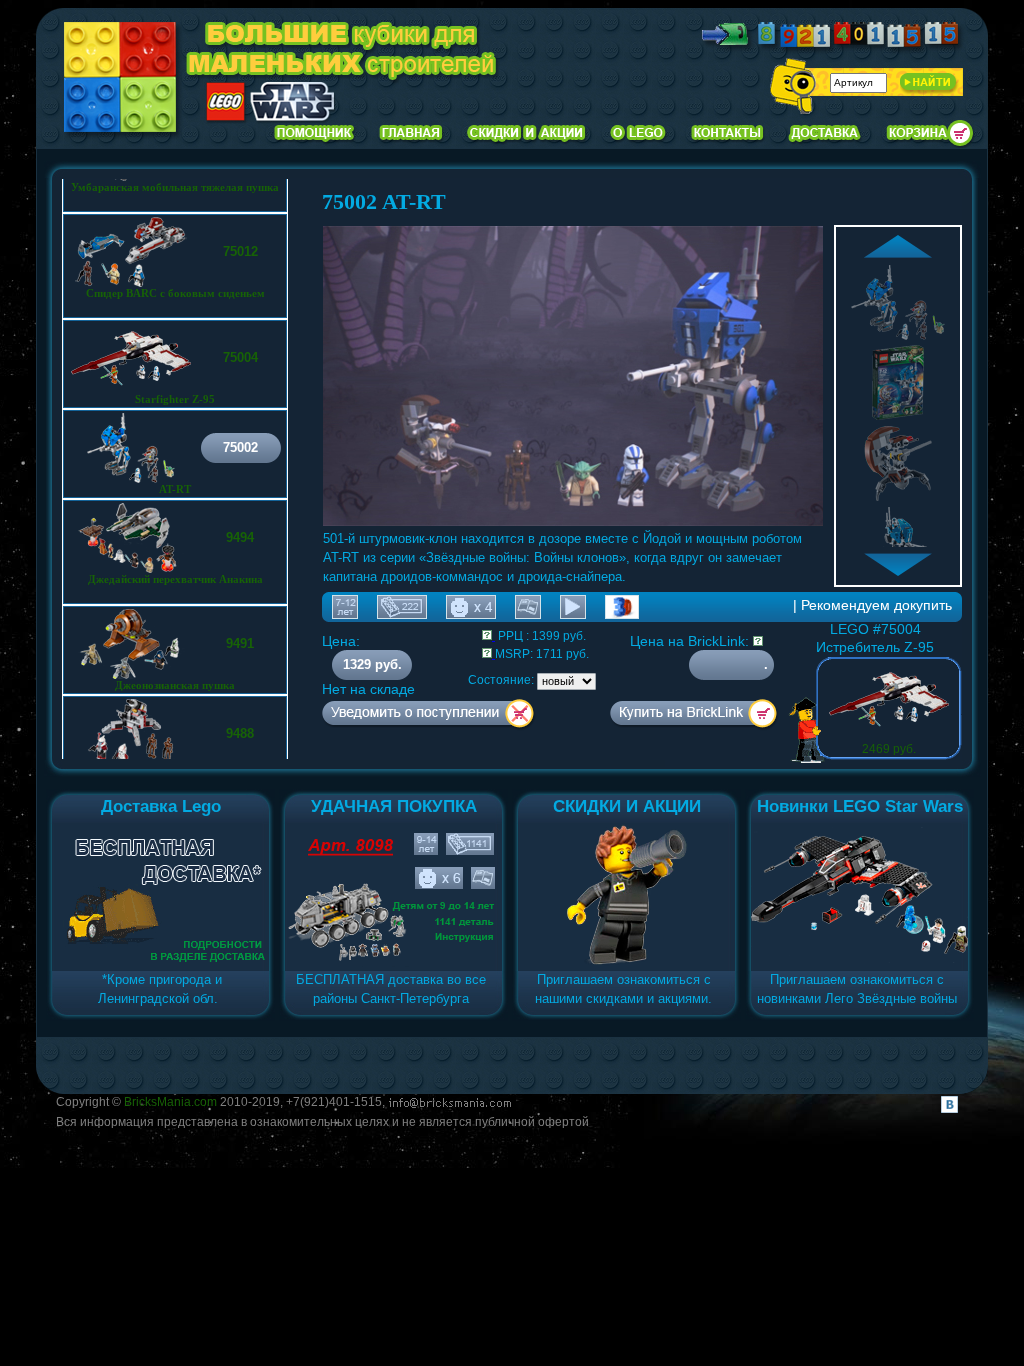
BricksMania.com (170, 1102)
